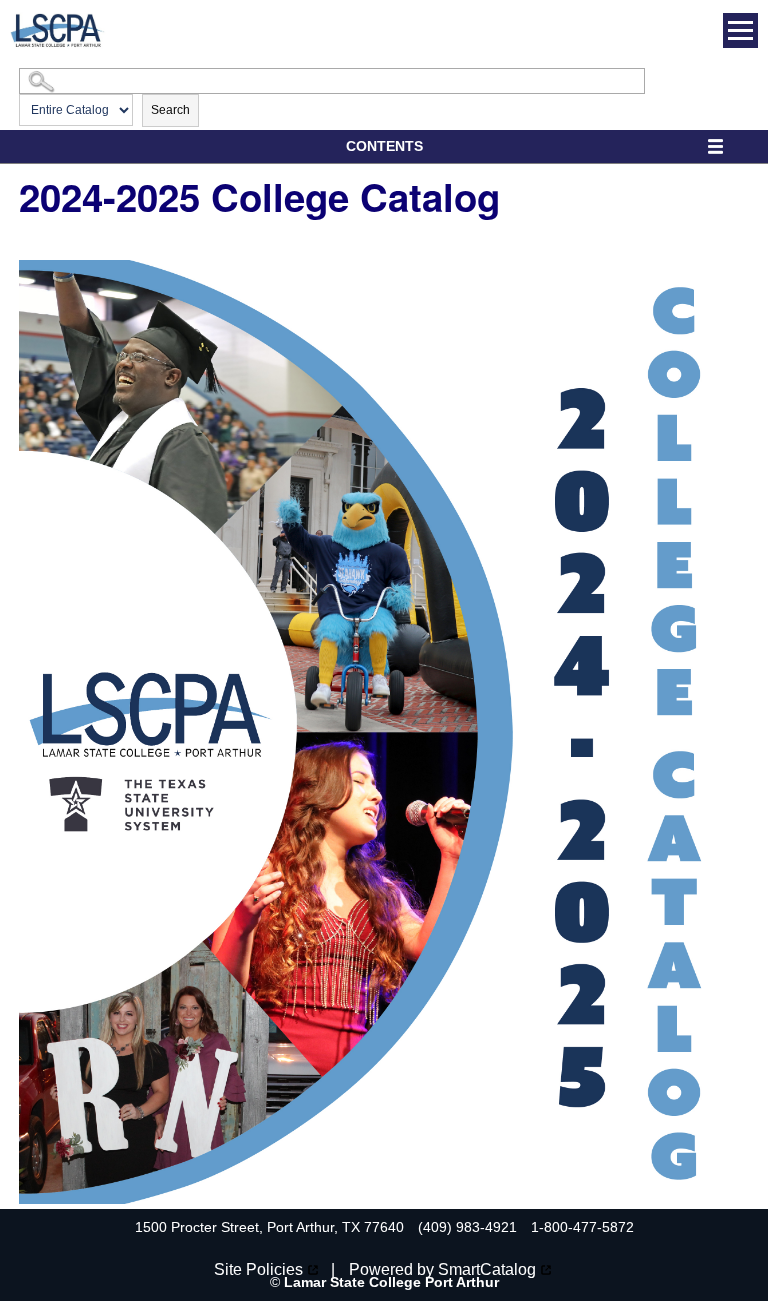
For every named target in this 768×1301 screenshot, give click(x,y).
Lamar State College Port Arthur (391, 1282)
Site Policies (258, 1269)
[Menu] (740, 30)
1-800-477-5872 (582, 1227)
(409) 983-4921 (467, 1227)
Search (170, 110)
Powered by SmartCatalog (442, 1269)
